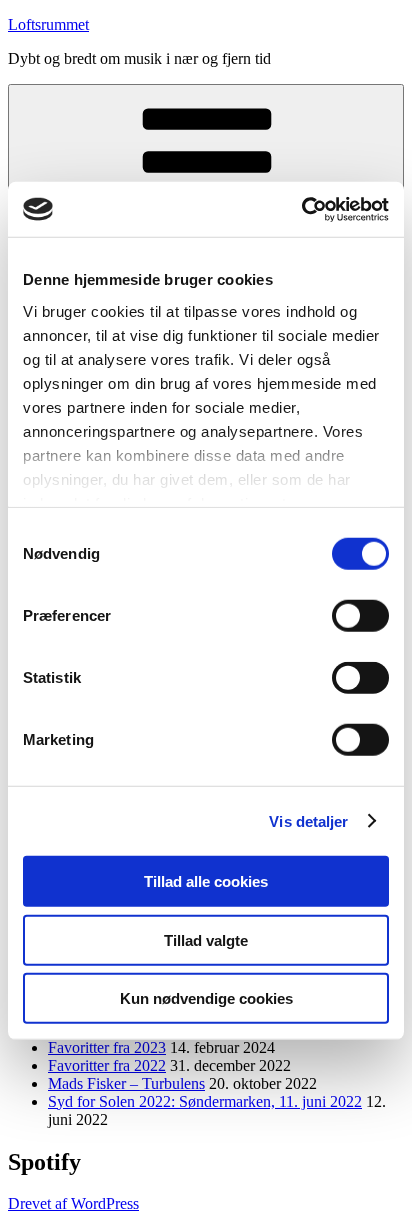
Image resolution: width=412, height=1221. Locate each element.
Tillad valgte (206, 939)
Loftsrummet (48, 24)
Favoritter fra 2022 (107, 1065)
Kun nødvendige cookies (206, 998)
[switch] (360, 616)
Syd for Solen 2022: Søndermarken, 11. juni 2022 (205, 1101)
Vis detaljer (308, 820)
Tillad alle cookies (206, 881)
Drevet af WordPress (73, 1203)
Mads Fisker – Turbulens (126, 1083)
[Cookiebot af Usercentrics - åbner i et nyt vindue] (301, 209)
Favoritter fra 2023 (107, 1047)
